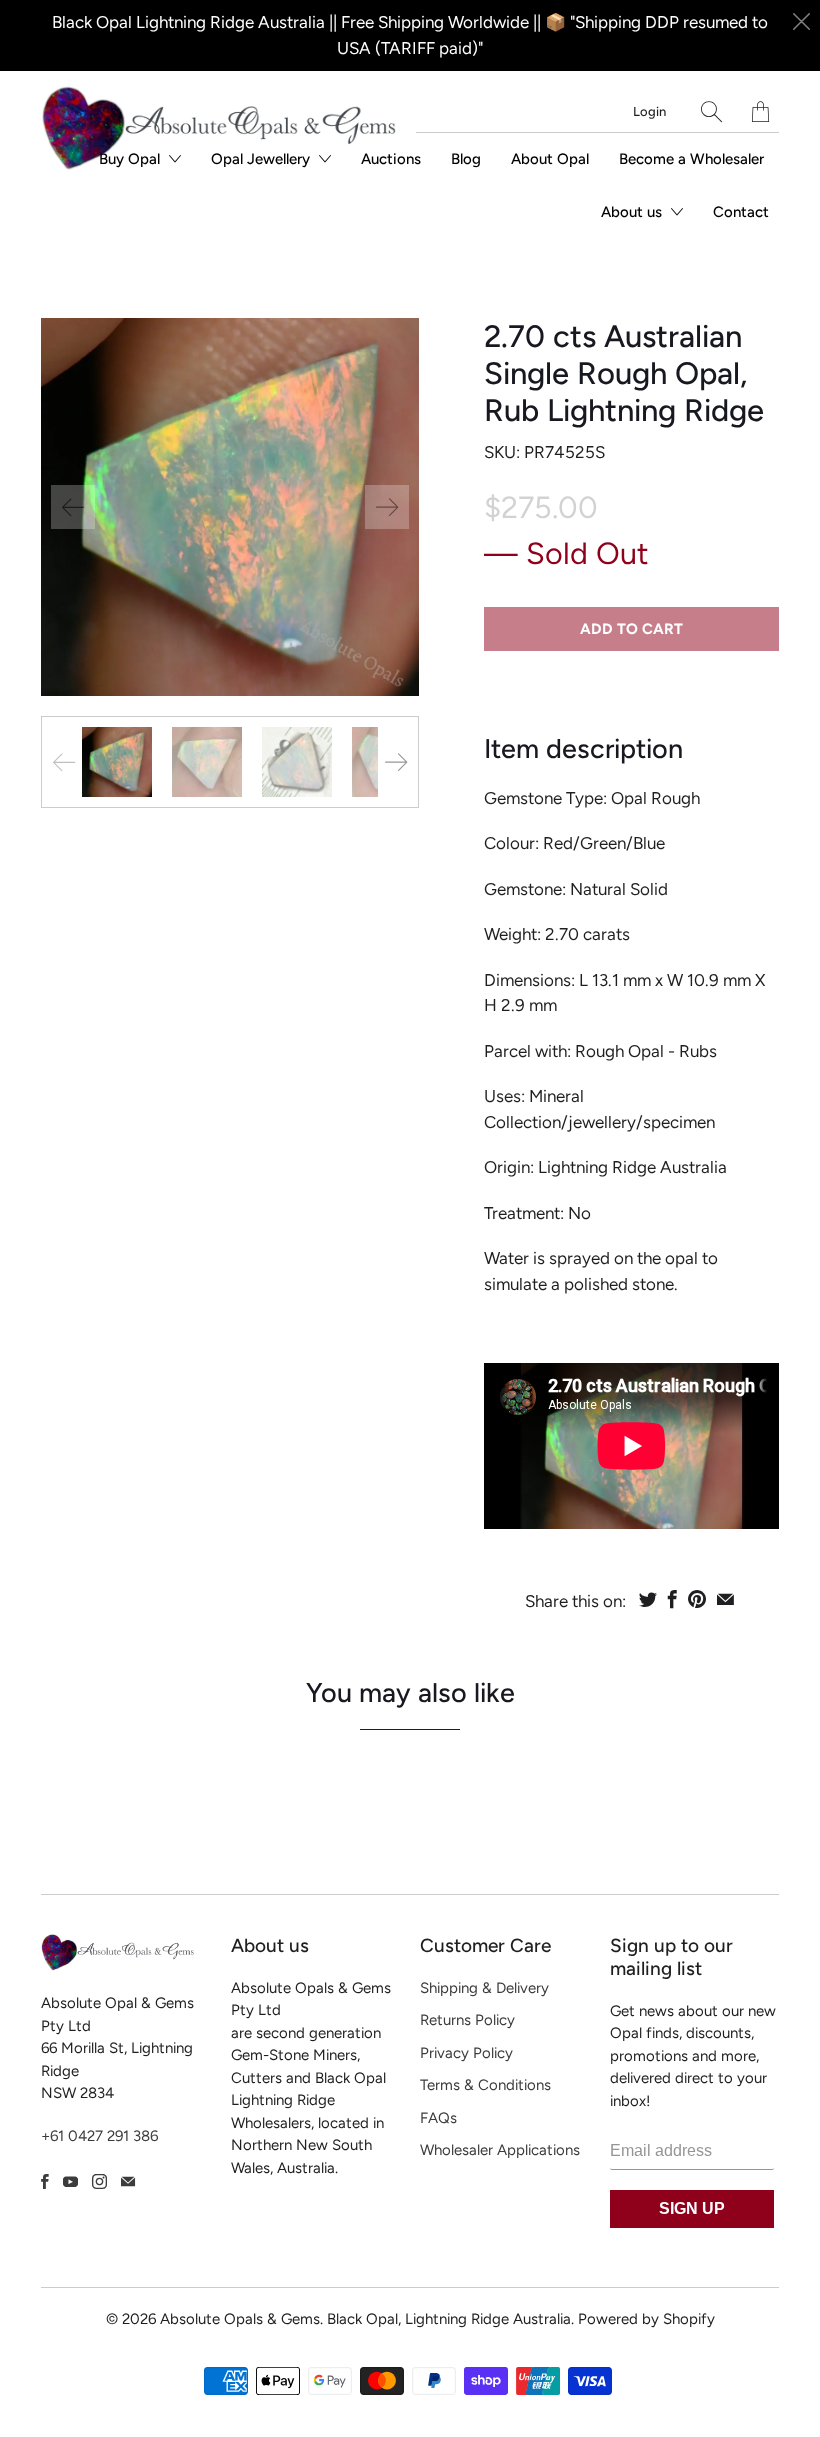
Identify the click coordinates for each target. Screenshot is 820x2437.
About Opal (550, 159)
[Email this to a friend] (725, 1599)
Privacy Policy (466, 2053)
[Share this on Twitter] (648, 1599)
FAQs (438, 2118)
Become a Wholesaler (691, 159)
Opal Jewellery (262, 159)
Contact (741, 212)
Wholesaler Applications (500, 2150)
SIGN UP (692, 2208)
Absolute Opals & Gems (240, 2319)
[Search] (711, 111)
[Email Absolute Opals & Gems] (128, 2181)
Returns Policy (467, 2020)
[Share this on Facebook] (672, 1599)
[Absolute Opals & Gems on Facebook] (45, 2181)
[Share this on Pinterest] (697, 1599)
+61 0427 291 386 (99, 2136)
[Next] (387, 507)
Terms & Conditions (485, 2085)
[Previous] (73, 507)
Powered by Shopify (646, 2319)
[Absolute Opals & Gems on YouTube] (70, 2181)
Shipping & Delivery (484, 1988)
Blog (466, 159)
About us (633, 212)
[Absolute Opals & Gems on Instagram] (99, 2181)
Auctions (391, 159)
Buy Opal (131, 159)
